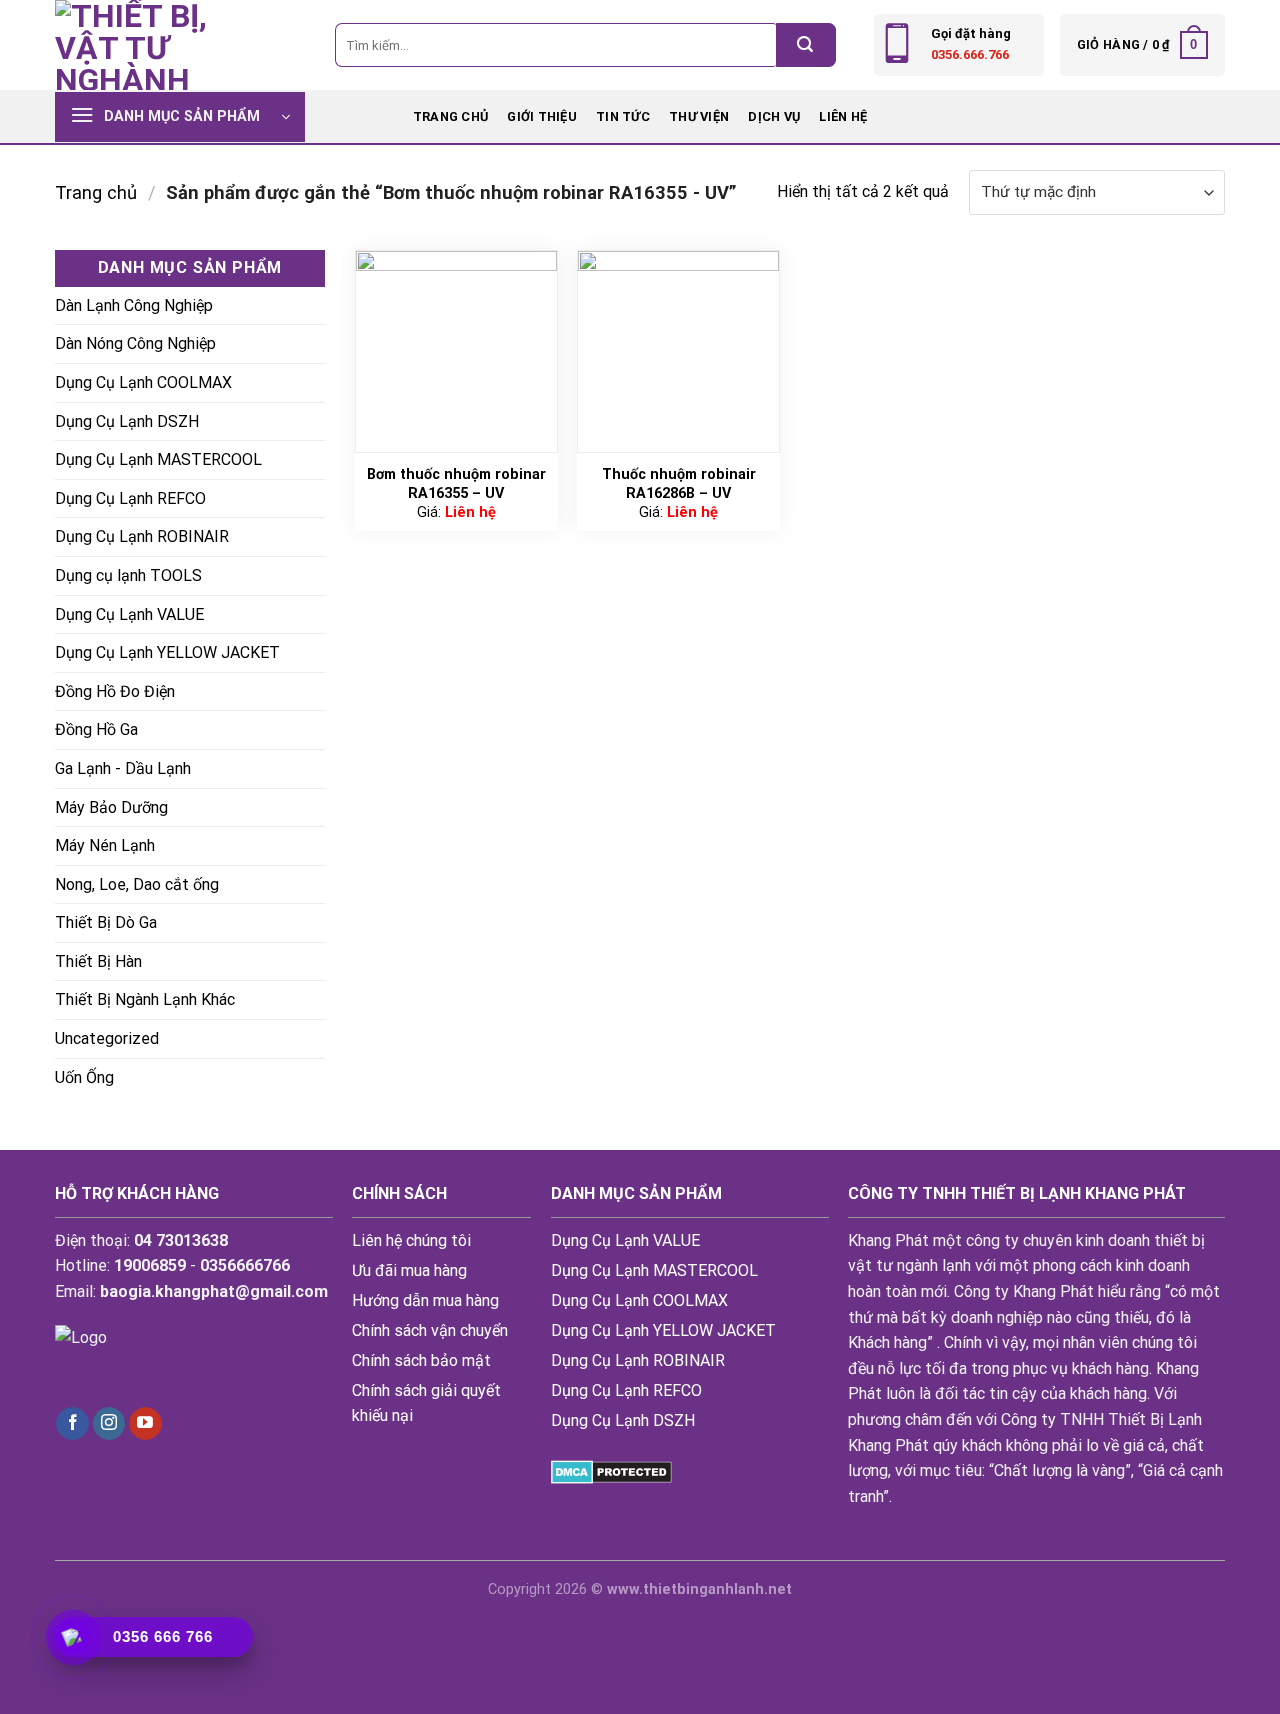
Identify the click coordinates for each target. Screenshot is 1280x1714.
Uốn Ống (84, 1077)
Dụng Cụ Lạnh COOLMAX (143, 382)
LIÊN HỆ (843, 116)
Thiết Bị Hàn (98, 961)
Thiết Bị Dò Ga (106, 922)
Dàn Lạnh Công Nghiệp (134, 305)
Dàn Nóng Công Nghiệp (135, 343)
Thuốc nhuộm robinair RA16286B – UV (679, 484)
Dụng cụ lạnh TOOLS (128, 575)
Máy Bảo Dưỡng (111, 807)
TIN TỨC (623, 116)
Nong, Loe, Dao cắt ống (137, 884)
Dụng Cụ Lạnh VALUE (129, 614)
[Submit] (806, 45)
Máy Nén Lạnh (105, 845)
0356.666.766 (970, 54)
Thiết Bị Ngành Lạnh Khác (145, 999)
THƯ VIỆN (699, 116)
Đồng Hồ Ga (96, 729)
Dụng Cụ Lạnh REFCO (130, 498)
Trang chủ (450, 116)
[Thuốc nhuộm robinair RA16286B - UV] (678, 351)
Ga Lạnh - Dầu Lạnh (123, 768)
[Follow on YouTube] (145, 1424)
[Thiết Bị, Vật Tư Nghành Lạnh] (155, 45)
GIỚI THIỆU (542, 116)
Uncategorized (107, 1038)
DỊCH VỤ (774, 116)
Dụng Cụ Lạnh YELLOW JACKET (167, 652)
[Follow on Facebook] (72, 1424)
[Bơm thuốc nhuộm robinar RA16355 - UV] (456, 351)
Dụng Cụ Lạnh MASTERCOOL (158, 459)
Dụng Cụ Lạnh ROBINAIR (142, 536)
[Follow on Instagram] (109, 1424)
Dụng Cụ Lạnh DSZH (127, 421)
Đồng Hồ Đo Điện (115, 691)
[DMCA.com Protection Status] (611, 1470)
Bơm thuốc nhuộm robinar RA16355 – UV (456, 484)
